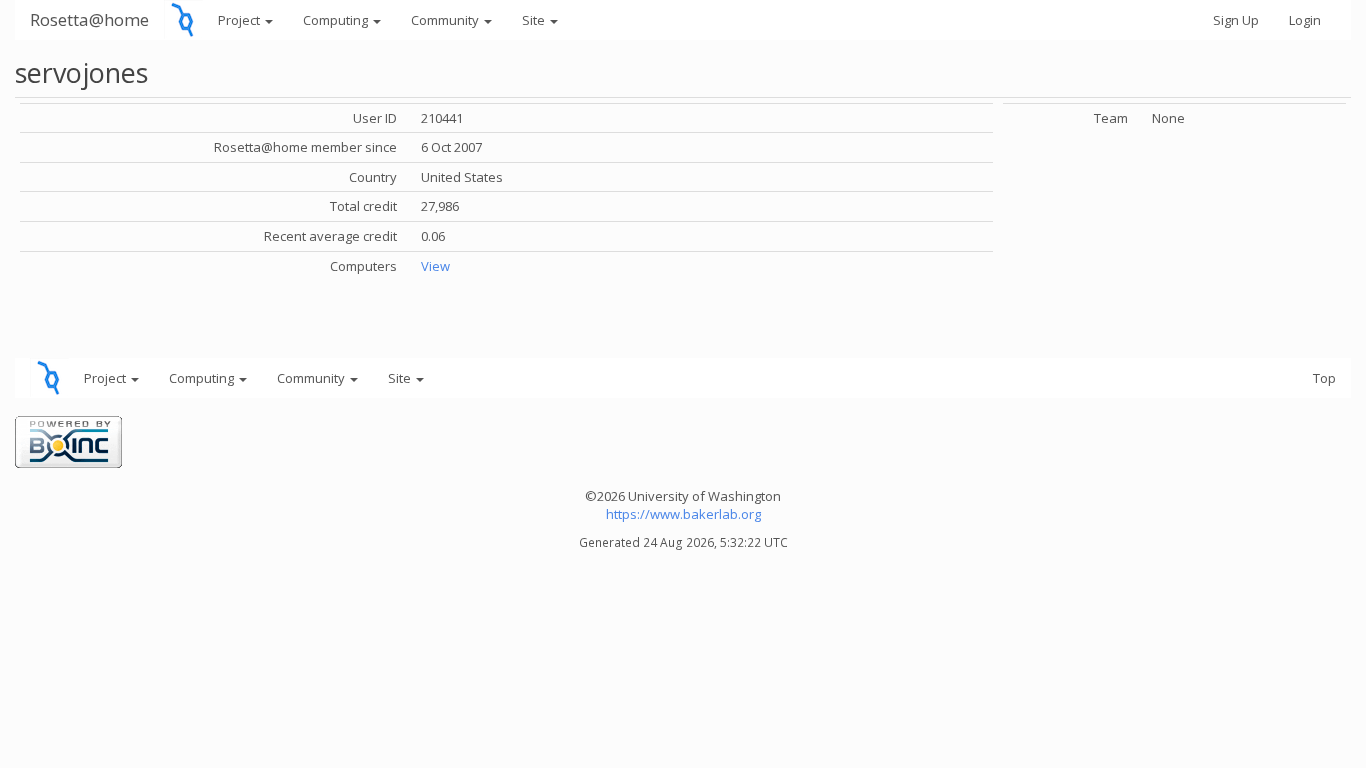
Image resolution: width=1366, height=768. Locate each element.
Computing (337, 20)
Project (240, 20)
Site (535, 20)
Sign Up (1236, 20)
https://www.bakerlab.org (683, 514)
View (435, 266)
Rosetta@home (89, 19)
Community (446, 20)
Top (1324, 378)
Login (1305, 20)
